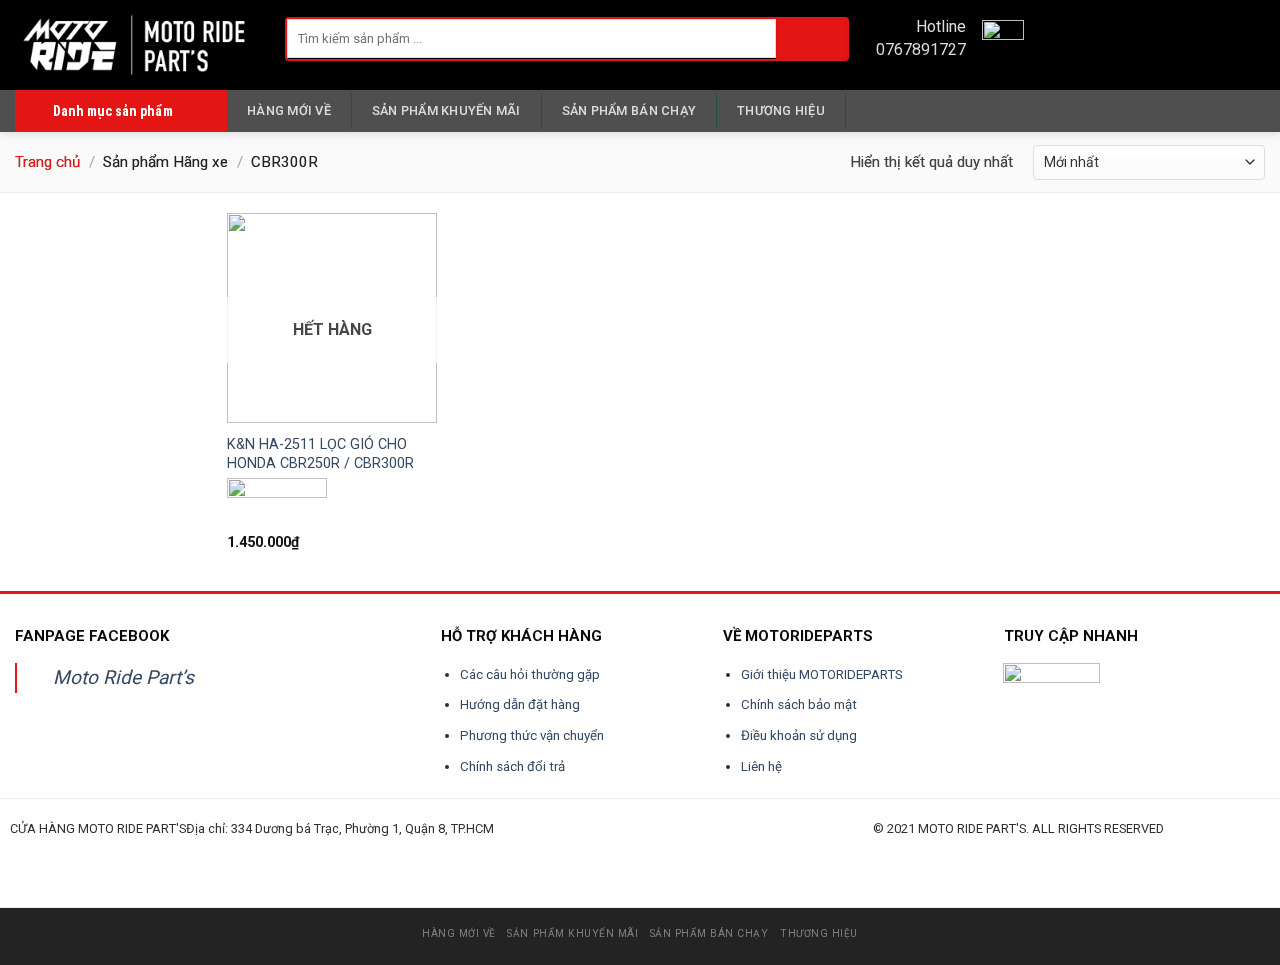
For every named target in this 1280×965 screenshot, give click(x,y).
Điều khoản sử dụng (799, 735)
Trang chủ (47, 162)
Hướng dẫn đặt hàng (520, 704)
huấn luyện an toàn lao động (47, 852)
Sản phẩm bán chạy (629, 110)
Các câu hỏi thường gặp (530, 674)
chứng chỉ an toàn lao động (530, 852)
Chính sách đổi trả (512, 766)
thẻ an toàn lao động (463, 852)
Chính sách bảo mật (799, 704)
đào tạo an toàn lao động (122, 852)
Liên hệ (761, 766)
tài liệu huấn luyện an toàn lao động (386, 852)
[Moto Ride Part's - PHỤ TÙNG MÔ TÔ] (135, 44)
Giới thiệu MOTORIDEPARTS (822, 674)
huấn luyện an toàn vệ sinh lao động (206, 852)
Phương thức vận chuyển (532, 735)
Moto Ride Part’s (123, 677)
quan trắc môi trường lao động (297, 852)
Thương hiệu (781, 110)
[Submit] (811, 38)
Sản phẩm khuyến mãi (446, 110)
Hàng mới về (289, 110)
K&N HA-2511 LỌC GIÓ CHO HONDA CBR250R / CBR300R (320, 454)
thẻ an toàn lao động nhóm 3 (608, 852)
